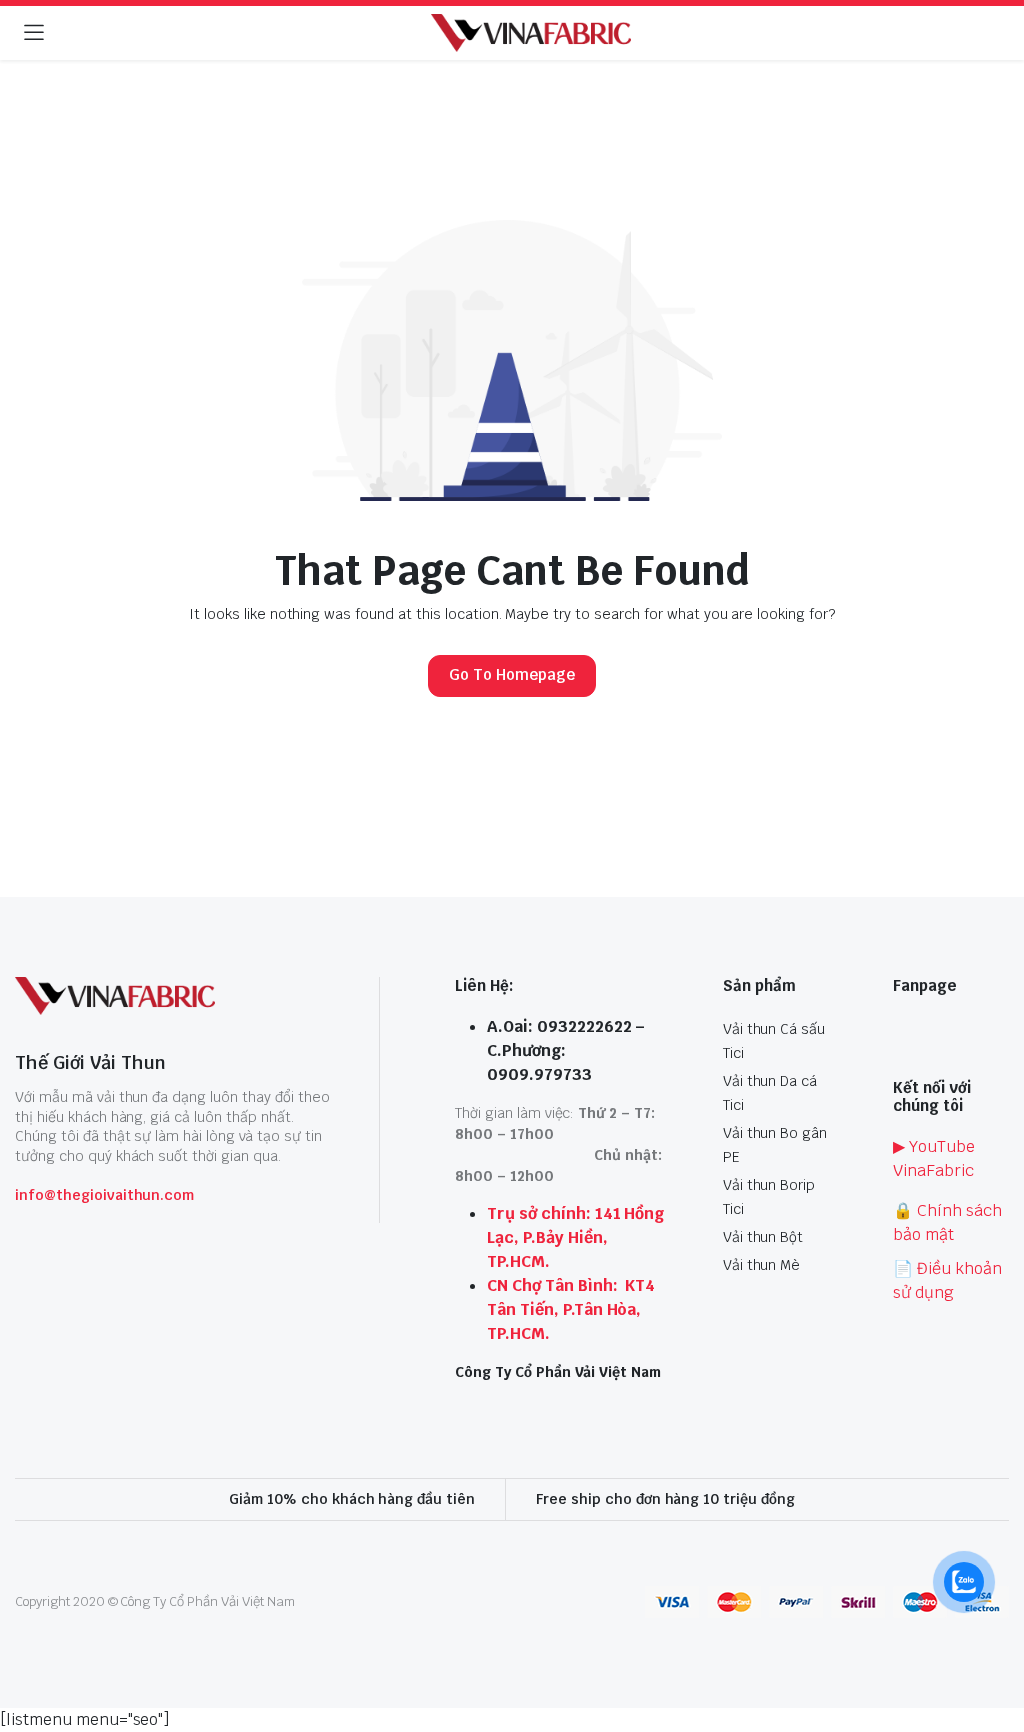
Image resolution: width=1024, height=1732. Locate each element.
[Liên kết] (531, 33)
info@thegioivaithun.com (104, 1195)
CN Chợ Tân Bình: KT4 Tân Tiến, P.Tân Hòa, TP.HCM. (571, 1309)
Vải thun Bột (763, 1237)
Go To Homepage (512, 674)
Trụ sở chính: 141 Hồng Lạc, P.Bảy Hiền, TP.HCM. (575, 1237)
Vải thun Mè (762, 1265)
